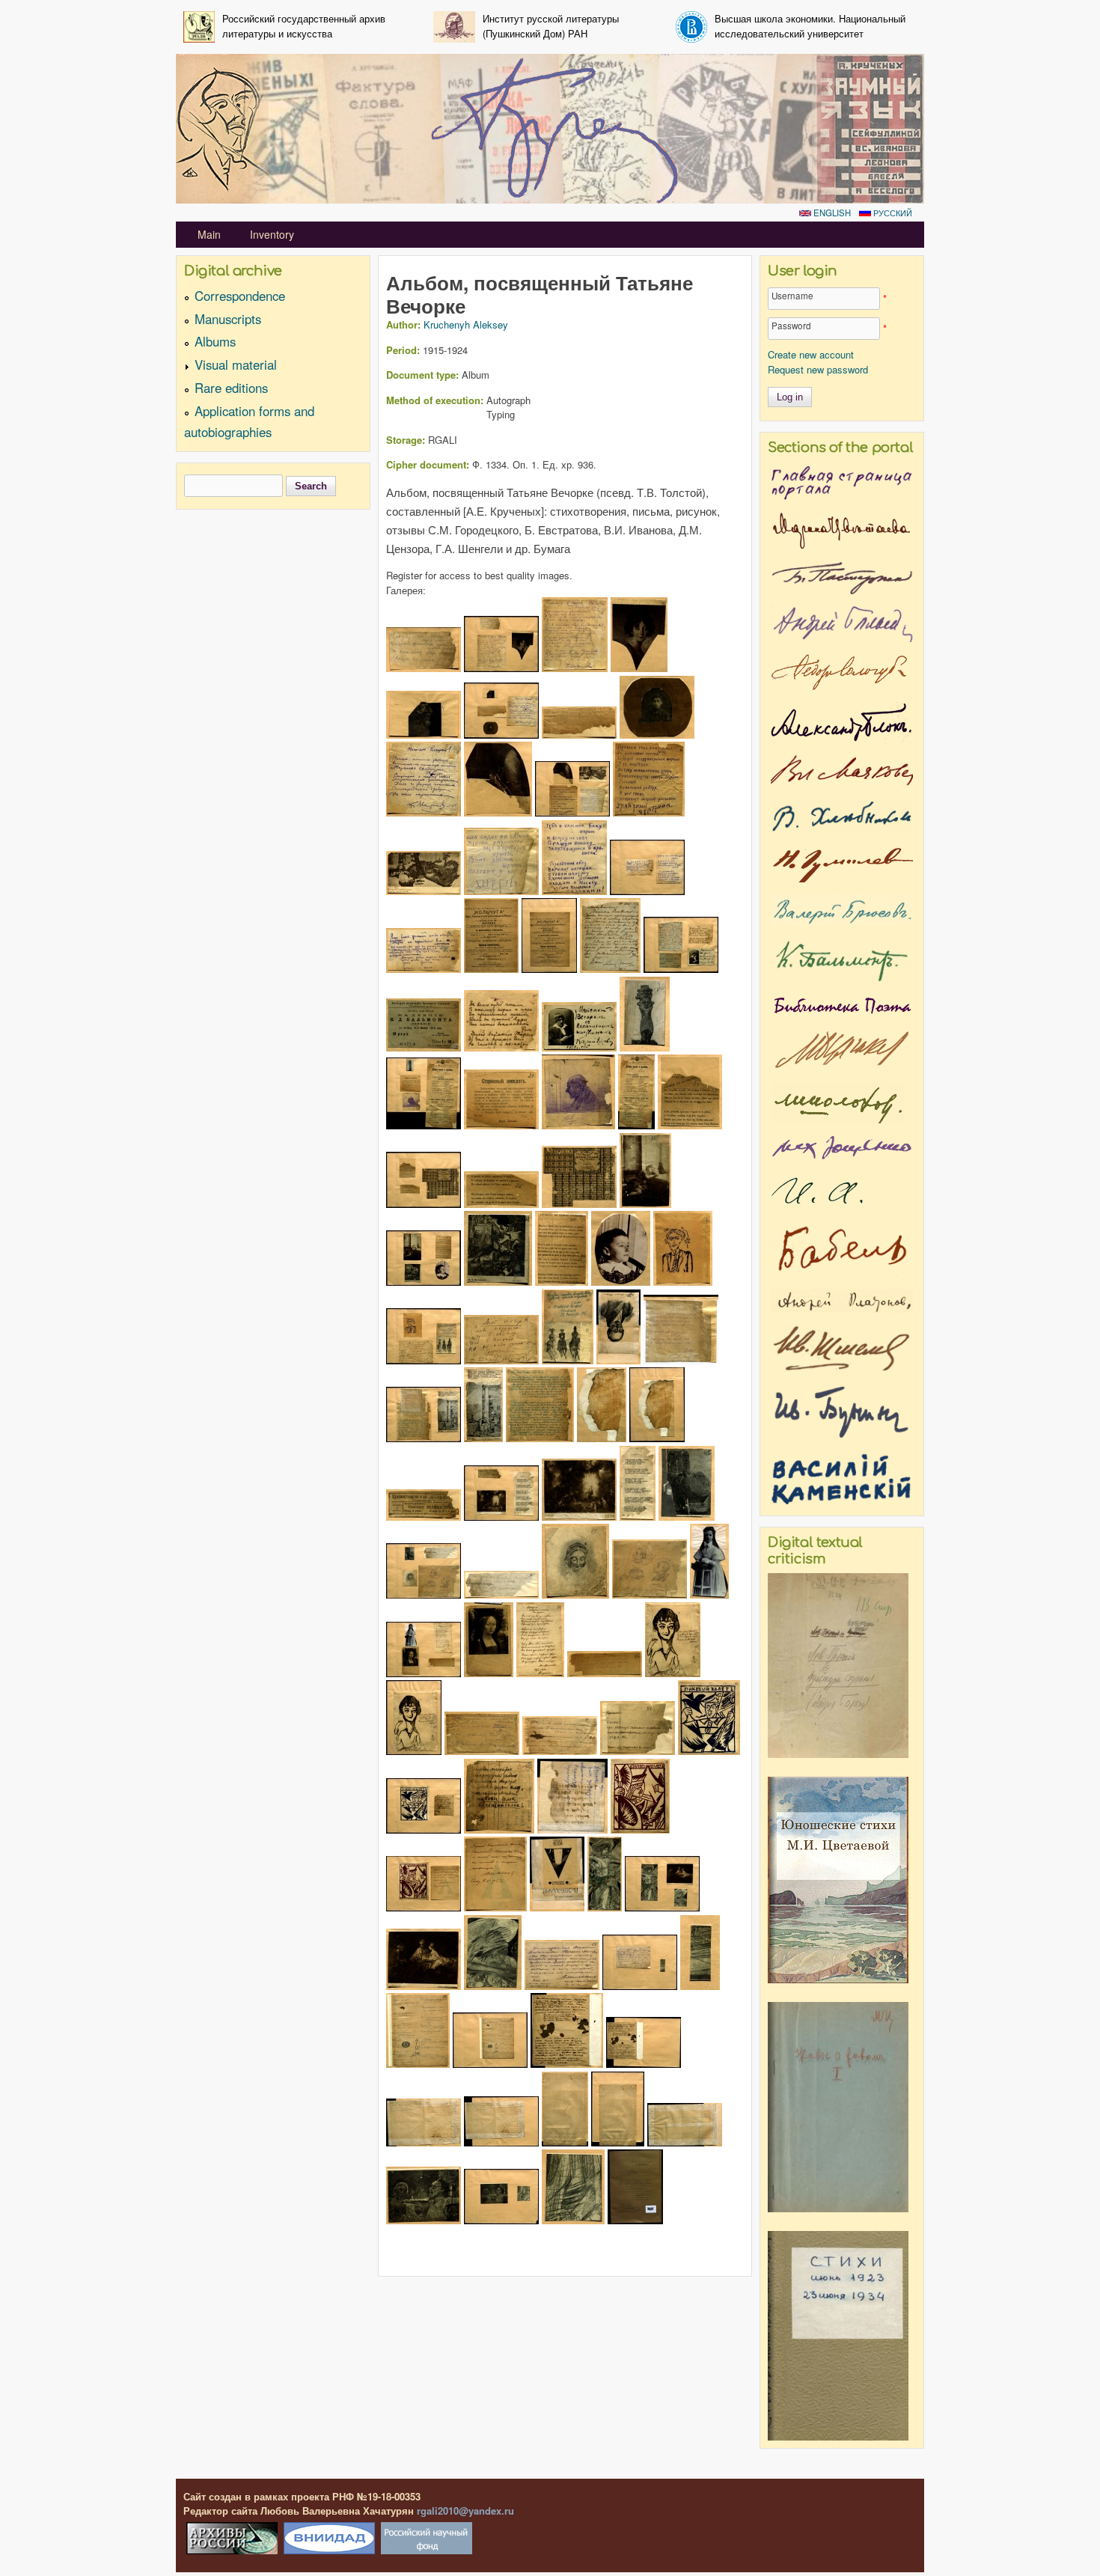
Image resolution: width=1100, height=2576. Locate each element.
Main (209, 234)
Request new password (818, 369)
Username (792, 296)
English (831, 213)
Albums (215, 341)
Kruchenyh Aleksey (466, 324)
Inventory (272, 234)
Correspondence (240, 296)
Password (791, 326)
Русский (892, 213)
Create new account (811, 354)
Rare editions (231, 388)
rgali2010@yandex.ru (465, 2511)
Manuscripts (228, 319)
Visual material (236, 364)
